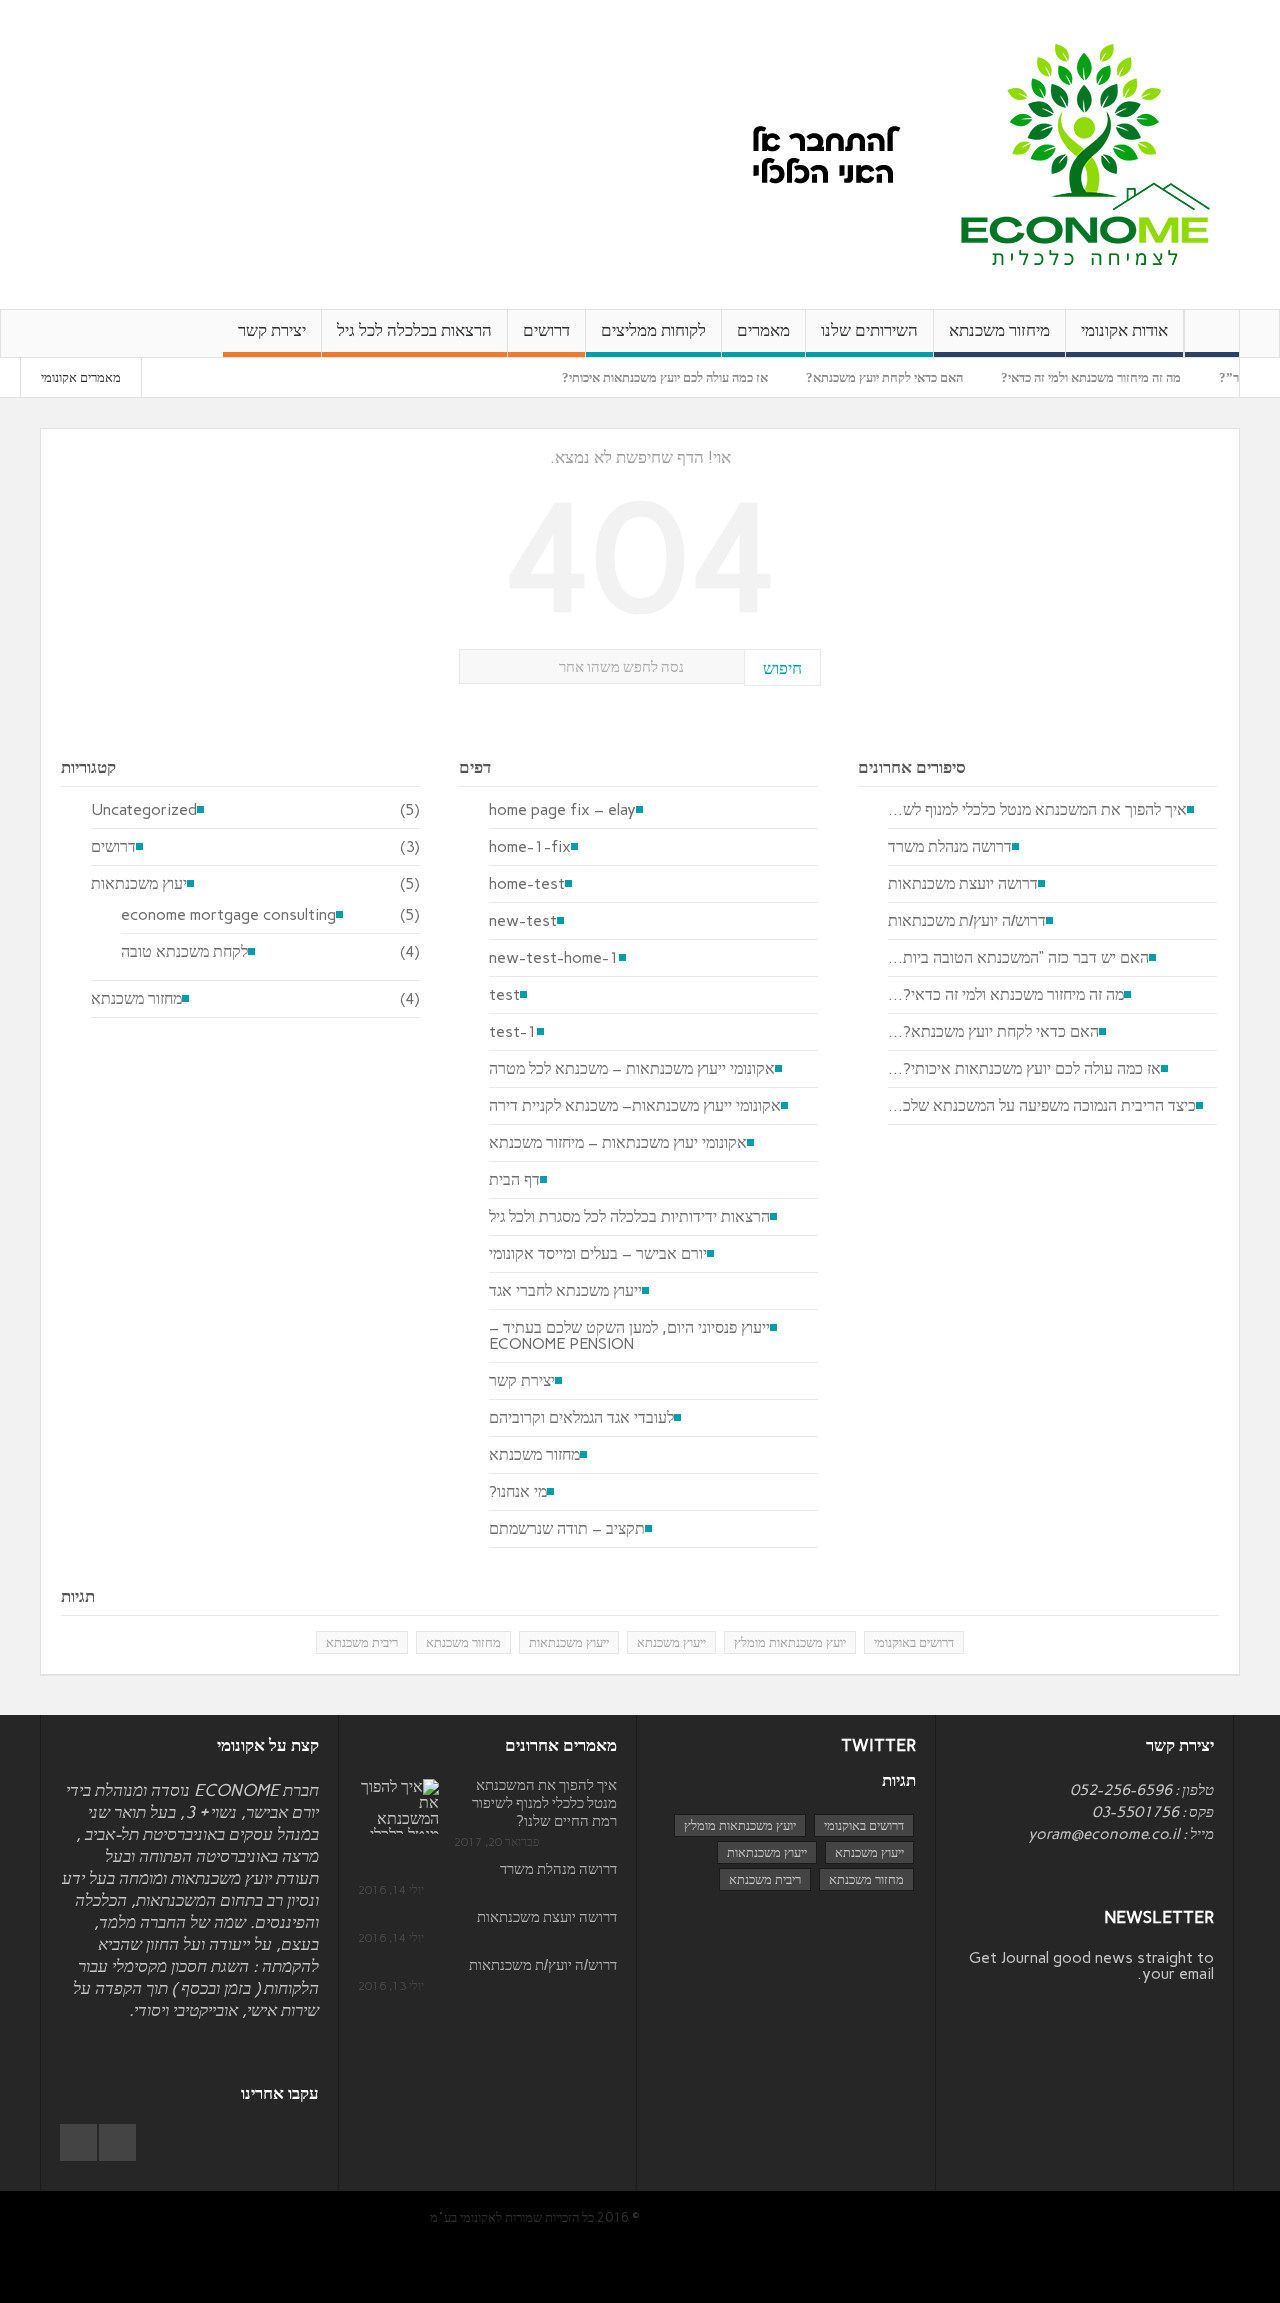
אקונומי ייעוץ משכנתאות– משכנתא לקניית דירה (635, 1106)
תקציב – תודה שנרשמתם (567, 1529)
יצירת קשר (272, 330)
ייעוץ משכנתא (671, 1642)
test (504, 995)
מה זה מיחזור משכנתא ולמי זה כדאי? (1122, 377)
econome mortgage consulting (228, 915)
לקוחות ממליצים (653, 330)
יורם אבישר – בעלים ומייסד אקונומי (598, 1254)
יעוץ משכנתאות (139, 884)
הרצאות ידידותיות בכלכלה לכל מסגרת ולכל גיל (629, 1217)
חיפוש (782, 668)
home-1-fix (530, 847)
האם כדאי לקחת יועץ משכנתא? (915, 377)
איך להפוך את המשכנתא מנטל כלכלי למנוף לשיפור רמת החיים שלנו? (544, 1803)
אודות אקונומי (1124, 330)
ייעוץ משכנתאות (569, 1642)
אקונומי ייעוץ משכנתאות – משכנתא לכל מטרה (632, 1069)
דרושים (546, 330)
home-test (527, 884)
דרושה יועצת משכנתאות (963, 884)
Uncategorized (144, 810)
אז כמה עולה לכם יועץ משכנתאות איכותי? (696, 377)
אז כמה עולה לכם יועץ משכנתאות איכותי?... (1024, 1069)
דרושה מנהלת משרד (950, 847)
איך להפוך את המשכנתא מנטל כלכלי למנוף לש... (1037, 810)
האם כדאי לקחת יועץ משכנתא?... (993, 1032)
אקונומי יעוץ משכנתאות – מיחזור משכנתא (618, 1143)
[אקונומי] (1085, 153)
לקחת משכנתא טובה (184, 952)
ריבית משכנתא (362, 1642)
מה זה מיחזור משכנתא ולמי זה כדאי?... (1006, 995)
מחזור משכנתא (136, 999)
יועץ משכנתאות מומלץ (790, 1642)
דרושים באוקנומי (914, 1642)
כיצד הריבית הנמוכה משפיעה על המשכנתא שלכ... (1042, 1106)
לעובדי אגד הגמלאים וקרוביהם (581, 1418)
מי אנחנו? (518, 1492)
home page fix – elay (562, 810)
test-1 (513, 1032)
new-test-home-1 (554, 958)
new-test (523, 921)
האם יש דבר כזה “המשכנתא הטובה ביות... (1018, 958)
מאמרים (763, 330)
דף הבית (514, 1180)
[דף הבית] (1212, 333)
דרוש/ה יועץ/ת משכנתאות (967, 921)
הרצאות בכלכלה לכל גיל (414, 330)
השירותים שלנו (869, 330)
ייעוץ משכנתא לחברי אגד (565, 1291)
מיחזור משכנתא (999, 330)
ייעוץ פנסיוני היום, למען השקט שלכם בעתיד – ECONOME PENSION (629, 1336)
